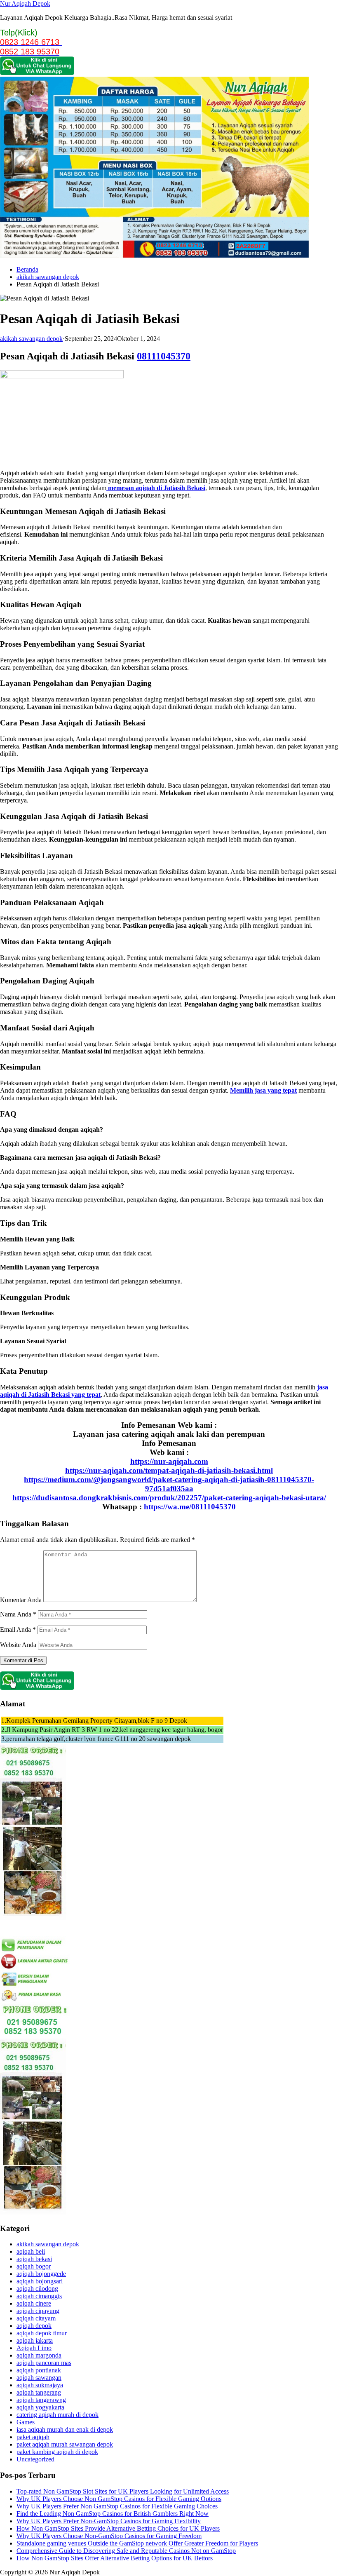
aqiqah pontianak (39, 2370)
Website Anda (18, 1645)
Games (26, 2422)
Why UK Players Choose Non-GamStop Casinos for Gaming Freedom (109, 2536)
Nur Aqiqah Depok (25, 4)
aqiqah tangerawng (41, 2400)
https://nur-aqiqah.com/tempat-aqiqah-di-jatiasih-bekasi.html (169, 1470)
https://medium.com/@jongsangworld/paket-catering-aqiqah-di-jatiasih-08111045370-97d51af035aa (169, 1484)
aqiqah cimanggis (39, 2296)
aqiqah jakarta (35, 2340)
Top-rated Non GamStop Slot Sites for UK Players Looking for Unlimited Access (123, 2491)
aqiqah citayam (36, 2318)
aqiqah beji (31, 2251)
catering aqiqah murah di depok (58, 2415)
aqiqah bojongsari (40, 2281)
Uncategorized (35, 2459)
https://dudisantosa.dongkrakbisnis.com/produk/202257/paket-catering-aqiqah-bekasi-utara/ (169, 1498)
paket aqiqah (33, 2437)
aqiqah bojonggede (41, 2274)
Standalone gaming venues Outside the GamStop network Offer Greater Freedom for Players (137, 2543)
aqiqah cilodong (37, 2289)
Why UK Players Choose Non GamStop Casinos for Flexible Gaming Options (119, 2499)
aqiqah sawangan (39, 2378)
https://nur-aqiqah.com (169, 1461)
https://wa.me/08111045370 (190, 1507)
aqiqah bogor (34, 2266)
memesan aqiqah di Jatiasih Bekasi (156, 488)
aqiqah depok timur (42, 2333)
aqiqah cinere (34, 2303)
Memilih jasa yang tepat (263, 1090)
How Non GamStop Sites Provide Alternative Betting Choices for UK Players (118, 2528)
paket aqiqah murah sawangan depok (65, 2444)
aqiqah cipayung (38, 2311)
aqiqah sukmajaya (40, 2385)
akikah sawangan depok (48, 277)
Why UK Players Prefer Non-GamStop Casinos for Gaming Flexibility (109, 2521)
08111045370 (164, 356)
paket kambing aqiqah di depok (57, 2452)
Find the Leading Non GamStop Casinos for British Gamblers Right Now (113, 2514)
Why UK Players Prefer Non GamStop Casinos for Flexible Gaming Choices (117, 2506)
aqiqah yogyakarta (40, 2407)
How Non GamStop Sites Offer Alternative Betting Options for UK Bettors (115, 2558)
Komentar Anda (21, 1600)
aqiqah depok (34, 2326)
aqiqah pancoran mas (44, 2363)
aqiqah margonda (39, 2355)
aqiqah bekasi (34, 2259)
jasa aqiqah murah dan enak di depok (65, 2429)
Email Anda (18, 1629)
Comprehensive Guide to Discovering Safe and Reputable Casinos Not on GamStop (126, 2551)
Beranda (27, 269)
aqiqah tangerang (39, 2392)
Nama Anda (18, 1614)
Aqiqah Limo (34, 2348)
